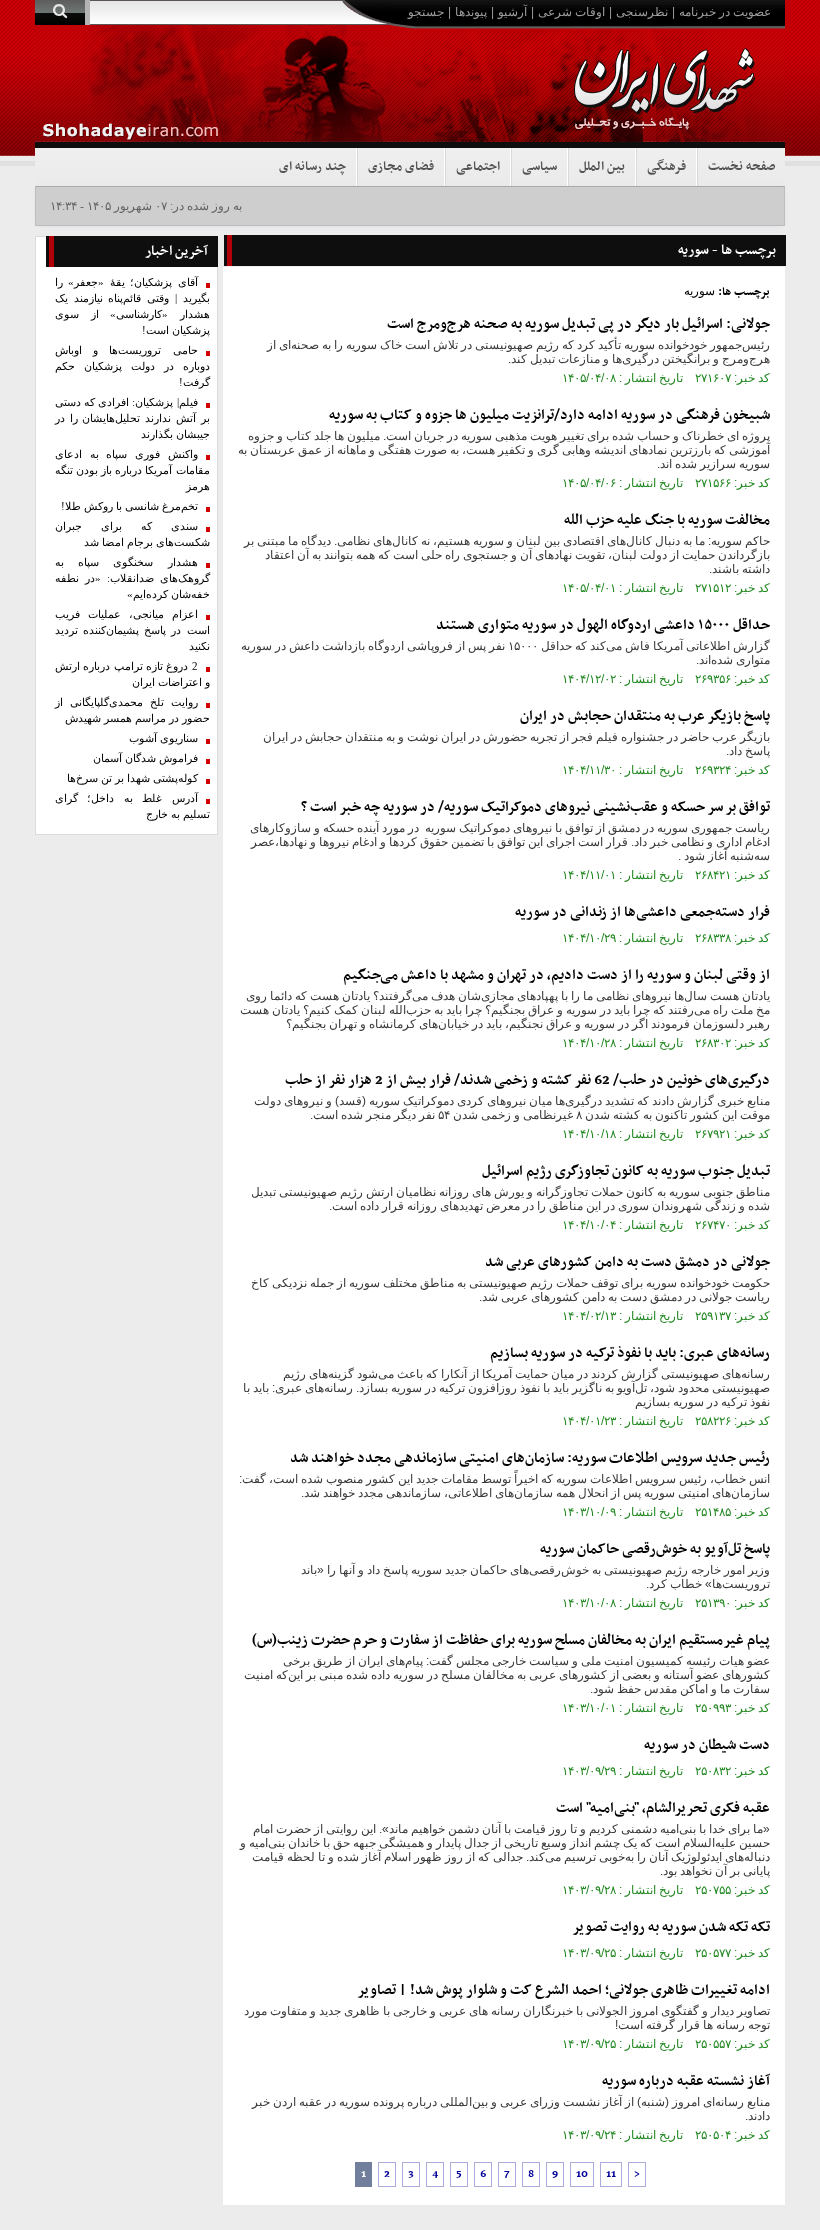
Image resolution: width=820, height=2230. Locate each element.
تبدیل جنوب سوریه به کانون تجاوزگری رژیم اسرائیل (626, 1171)
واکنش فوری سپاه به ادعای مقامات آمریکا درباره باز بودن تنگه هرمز (132, 470)
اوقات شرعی (571, 12)
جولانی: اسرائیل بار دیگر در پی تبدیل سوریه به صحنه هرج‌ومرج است (578, 324)
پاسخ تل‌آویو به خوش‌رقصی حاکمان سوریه (655, 1549)
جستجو (426, 12)
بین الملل (602, 167)
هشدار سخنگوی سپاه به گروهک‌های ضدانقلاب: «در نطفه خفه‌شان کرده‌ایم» (132, 578)
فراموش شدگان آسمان (145, 758)
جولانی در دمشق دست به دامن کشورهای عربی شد (627, 1262)
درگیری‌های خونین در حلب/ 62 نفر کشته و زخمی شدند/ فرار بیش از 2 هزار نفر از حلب (527, 1080)
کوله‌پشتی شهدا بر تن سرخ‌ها (132, 778)
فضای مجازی (401, 167)
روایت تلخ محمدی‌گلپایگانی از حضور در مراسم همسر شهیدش (132, 710)
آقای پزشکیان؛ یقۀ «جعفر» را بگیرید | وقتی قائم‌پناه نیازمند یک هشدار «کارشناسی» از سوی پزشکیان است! (132, 306)
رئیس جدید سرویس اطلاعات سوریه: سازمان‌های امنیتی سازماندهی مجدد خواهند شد (530, 1458)
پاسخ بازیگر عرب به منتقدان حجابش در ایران (645, 716)
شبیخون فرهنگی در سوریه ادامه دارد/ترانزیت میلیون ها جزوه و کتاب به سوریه (549, 415)
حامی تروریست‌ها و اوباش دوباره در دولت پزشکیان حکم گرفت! (132, 366)
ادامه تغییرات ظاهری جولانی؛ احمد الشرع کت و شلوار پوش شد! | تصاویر (563, 1990)
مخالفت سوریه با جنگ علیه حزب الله (667, 520)
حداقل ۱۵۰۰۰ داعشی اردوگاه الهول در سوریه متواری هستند (603, 625)
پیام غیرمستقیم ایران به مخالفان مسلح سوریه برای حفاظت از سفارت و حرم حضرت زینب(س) (511, 1640)
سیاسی (539, 167)
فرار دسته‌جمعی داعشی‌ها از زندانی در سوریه (642, 912)
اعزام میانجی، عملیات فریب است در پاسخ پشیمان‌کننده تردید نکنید (132, 630)
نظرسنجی (642, 12)
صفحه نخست (741, 167)
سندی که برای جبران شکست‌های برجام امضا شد (132, 534)
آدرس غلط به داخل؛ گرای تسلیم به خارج (132, 806)
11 (611, 2174)
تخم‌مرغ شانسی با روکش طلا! (129, 506)
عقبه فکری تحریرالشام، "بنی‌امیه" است (663, 1808)
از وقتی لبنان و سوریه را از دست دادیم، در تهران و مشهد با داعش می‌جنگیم (556, 975)
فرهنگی (666, 167)
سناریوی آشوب (163, 738)
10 (582, 2174)
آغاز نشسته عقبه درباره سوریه (686, 2081)
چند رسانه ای (312, 167)
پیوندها (471, 12)
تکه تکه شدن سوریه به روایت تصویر (671, 1927)
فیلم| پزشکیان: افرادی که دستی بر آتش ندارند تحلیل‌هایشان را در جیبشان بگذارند (132, 418)
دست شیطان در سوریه (707, 1745)
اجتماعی (478, 167)
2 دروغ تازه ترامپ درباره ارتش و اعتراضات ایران (132, 674)
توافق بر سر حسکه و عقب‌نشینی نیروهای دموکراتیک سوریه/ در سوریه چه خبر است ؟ (535, 807)
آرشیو (512, 12)
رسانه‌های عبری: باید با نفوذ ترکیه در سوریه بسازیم (630, 1353)
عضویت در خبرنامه (725, 12)
